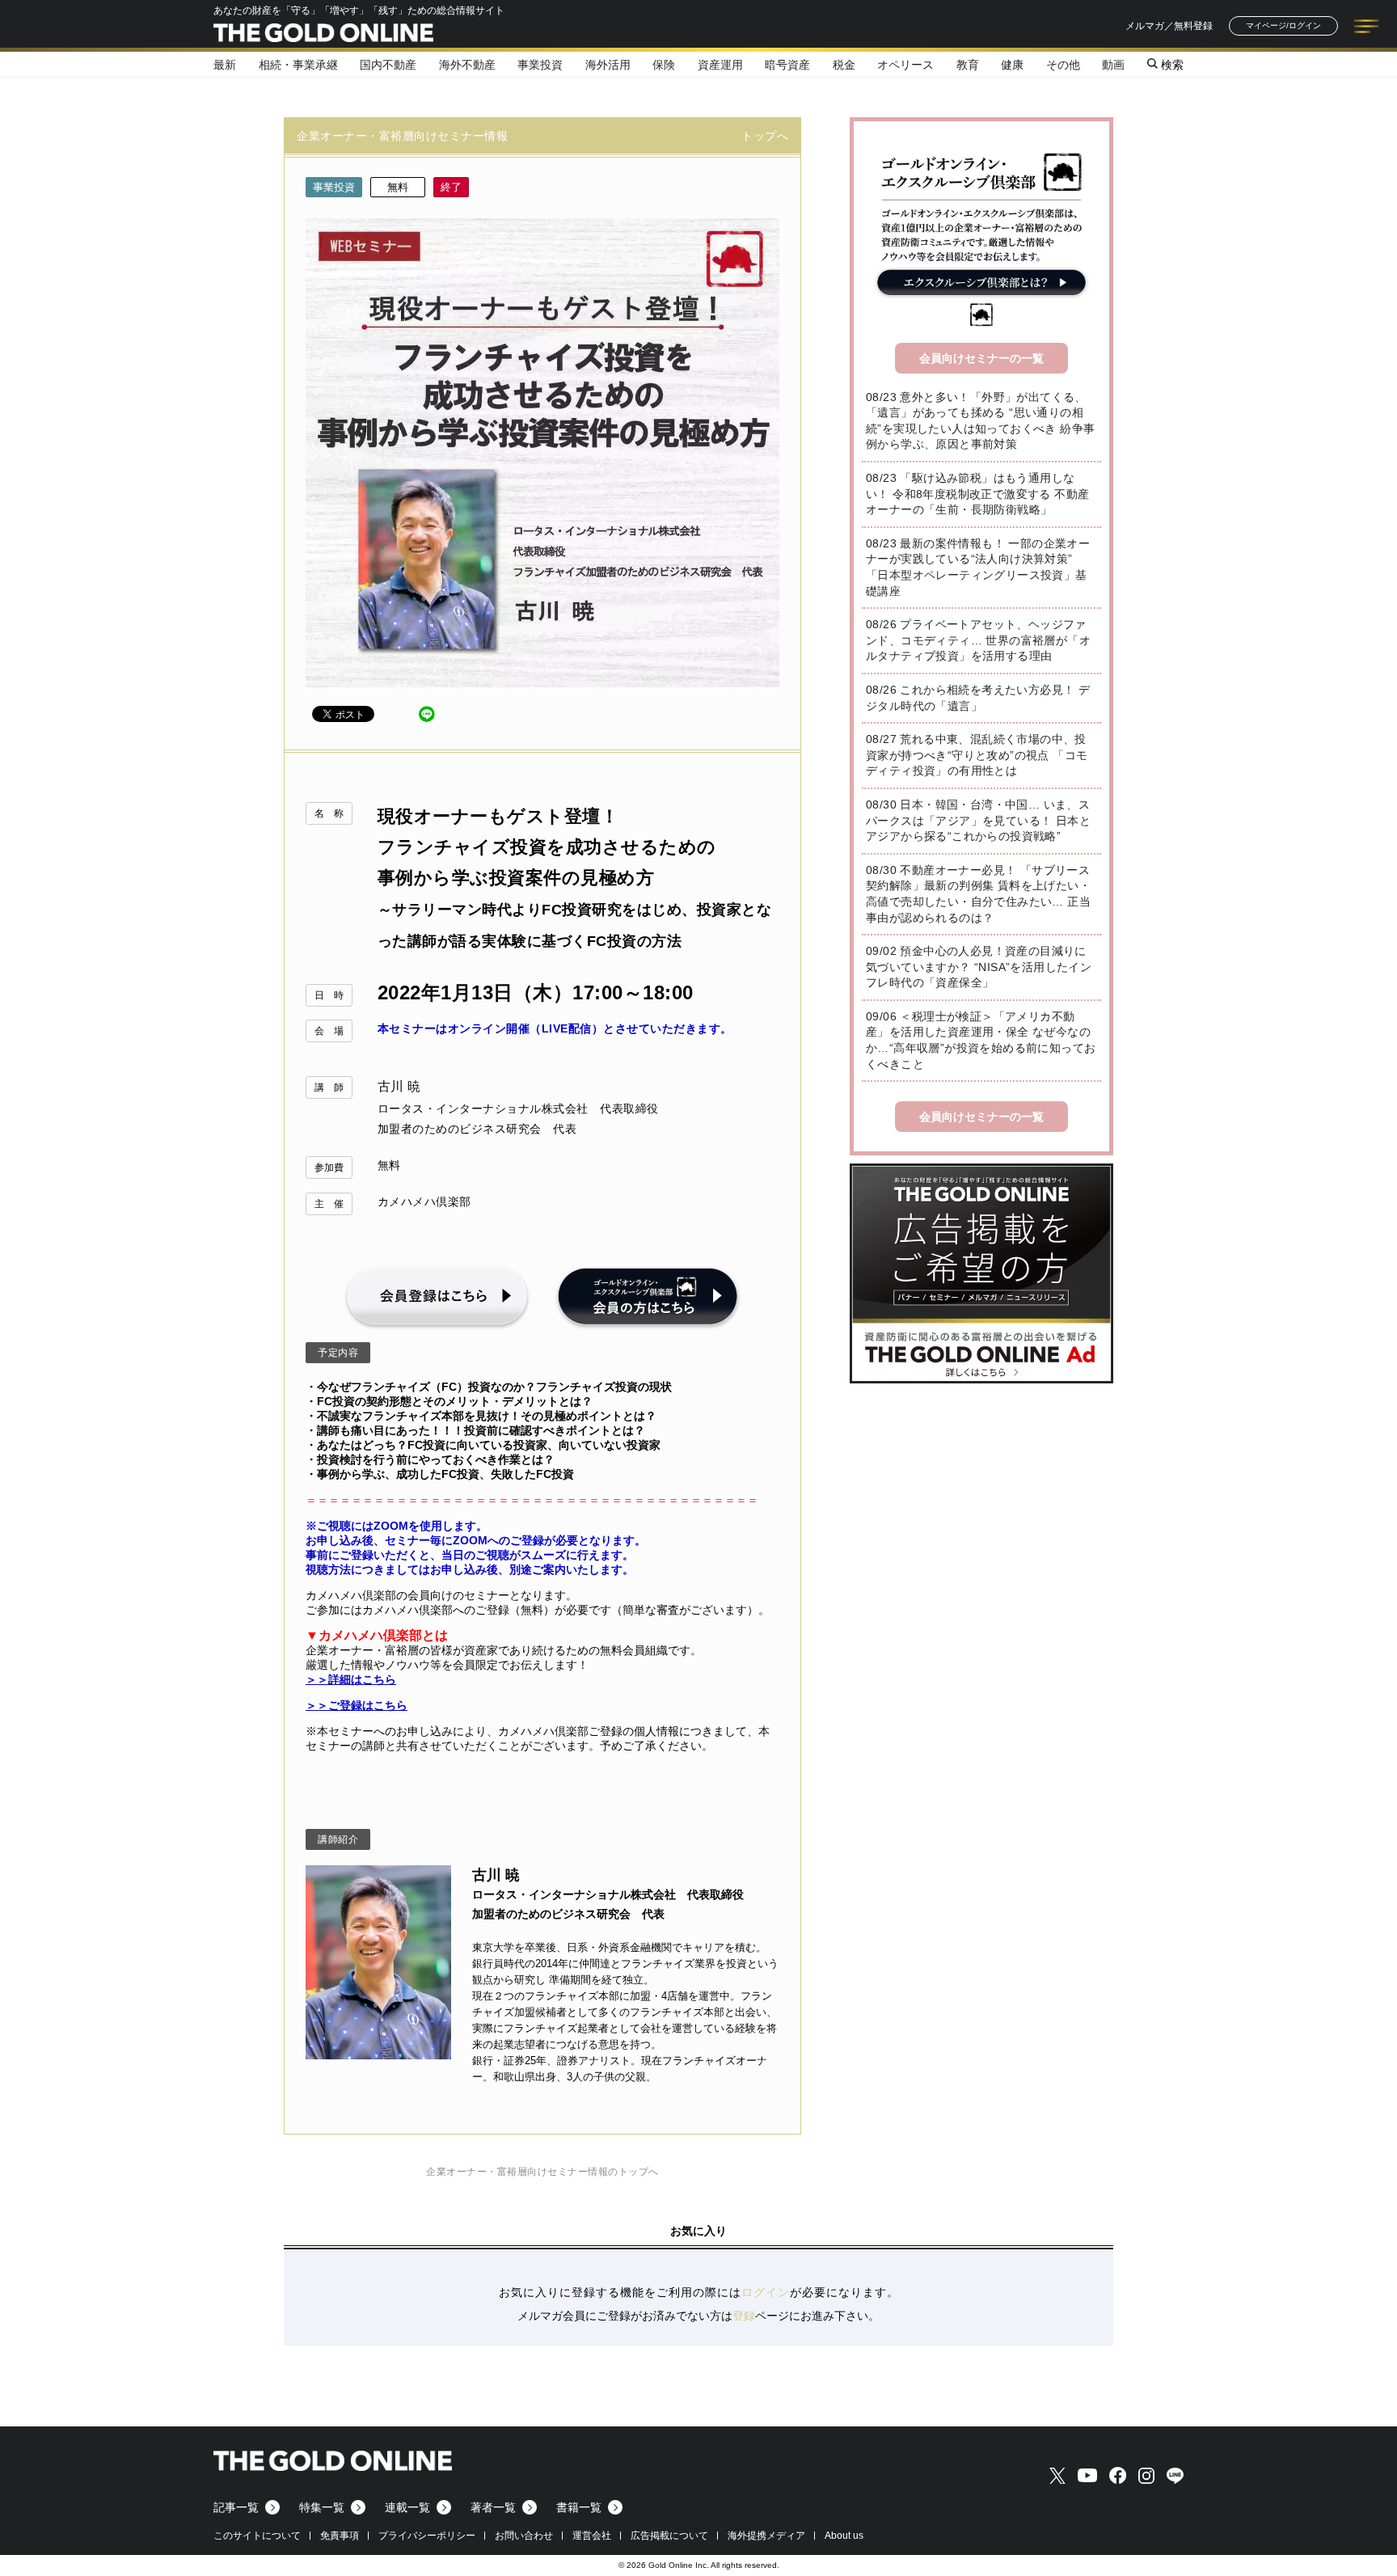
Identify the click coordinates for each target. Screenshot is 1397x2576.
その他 (1063, 65)
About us (844, 2536)
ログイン (766, 2292)
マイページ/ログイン (1283, 25)
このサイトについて (257, 2536)
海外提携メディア (766, 2536)
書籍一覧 (579, 2507)
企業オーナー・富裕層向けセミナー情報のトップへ (542, 2172)
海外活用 (608, 65)
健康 (1012, 65)
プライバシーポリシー (427, 2536)
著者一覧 (493, 2507)
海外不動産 (467, 65)
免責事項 (340, 2536)
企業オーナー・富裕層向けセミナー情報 (402, 136)
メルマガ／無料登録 (1169, 26)
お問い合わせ (524, 2536)
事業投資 (540, 65)
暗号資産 (787, 65)
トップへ (765, 136)
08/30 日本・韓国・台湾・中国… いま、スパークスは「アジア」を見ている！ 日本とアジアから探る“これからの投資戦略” (978, 820)
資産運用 (720, 65)
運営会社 (592, 2536)
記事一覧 (236, 2507)
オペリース (905, 65)
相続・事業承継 (298, 65)
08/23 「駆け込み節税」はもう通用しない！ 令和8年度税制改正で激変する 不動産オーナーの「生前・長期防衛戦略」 (977, 494)
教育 (968, 65)
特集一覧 (322, 2507)
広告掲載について (669, 2536)
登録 (744, 2316)
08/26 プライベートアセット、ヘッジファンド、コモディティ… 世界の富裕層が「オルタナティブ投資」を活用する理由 (978, 640)
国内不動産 (388, 65)
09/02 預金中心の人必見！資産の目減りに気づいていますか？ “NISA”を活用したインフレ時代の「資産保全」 (979, 967)
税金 (844, 65)
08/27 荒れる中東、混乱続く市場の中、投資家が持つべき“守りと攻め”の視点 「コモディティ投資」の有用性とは (977, 755)
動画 (1113, 65)
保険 (664, 65)
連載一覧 (407, 2507)
